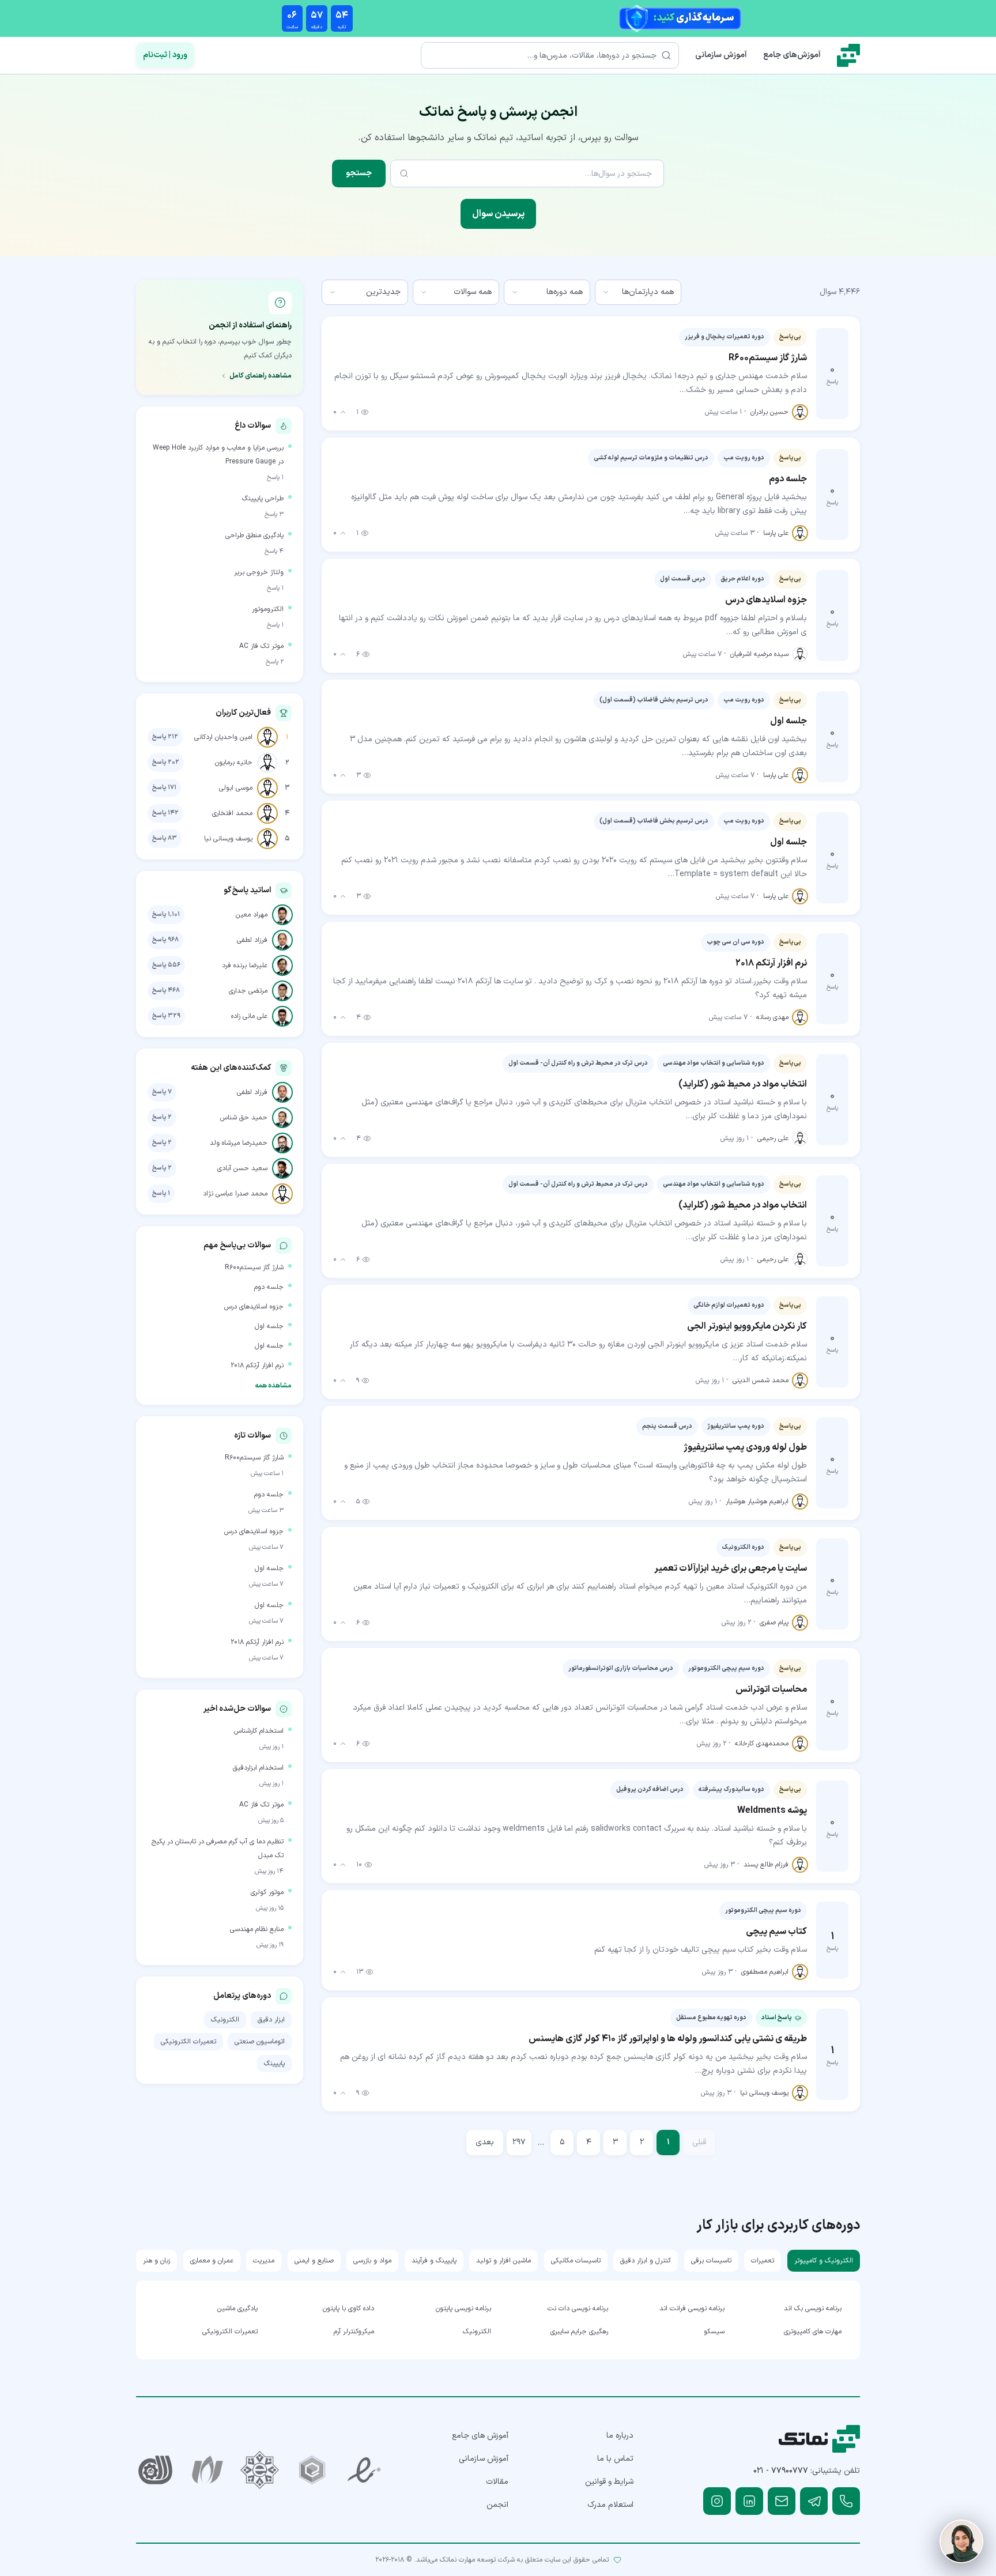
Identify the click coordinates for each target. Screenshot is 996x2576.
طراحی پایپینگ (263, 499)
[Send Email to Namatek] (782, 2501)
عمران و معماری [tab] (212, 2261)
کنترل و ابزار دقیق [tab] (646, 2261)
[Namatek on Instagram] (717, 2501)
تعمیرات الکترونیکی (188, 2042)
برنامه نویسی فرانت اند (692, 2309)
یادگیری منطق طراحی (254, 535)
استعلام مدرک (610, 2505)
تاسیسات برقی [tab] (711, 2261)
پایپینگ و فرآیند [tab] (434, 2261)
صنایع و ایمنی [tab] (314, 2261)
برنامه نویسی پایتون (463, 2309)
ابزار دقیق (271, 2020)
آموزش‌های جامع (792, 55)
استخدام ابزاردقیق (258, 1768)
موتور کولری (267, 1892)
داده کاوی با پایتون (348, 2309)
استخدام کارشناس (259, 1731)
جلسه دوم (269, 1287)
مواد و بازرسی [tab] (372, 2261)
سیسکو (714, 2332)
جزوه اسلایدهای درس (254, 1307)
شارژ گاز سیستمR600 (254, 1268)
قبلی (699, 2142)
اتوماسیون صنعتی (260, 2042)
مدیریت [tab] (264, 2261)
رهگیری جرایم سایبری (579, 2332)
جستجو (359, 173)
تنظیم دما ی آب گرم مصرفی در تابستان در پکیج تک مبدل (218, 1849)
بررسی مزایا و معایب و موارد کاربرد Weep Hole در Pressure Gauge (218, 455)
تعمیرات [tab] (763, 2261)
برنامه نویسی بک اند (813, 2309)
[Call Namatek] (846, 2501)
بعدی (485, 2142)
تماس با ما (615, 2459)
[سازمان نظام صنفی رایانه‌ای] (208, 2470)
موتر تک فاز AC (261, 646)
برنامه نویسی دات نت (578, 2309)
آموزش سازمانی (721, 55)
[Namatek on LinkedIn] (749, 2501)
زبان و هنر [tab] (156, 2261)
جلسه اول (269, 1326)
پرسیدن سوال (498, 214)
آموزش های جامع (480, 2436)
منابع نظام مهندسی (257, 1929)
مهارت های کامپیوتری (813, 2332)
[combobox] (638, 292)
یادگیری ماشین (237, 2309)
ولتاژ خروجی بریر (259, 572)
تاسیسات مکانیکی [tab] (576, 2261)
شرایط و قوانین (609, 2482)
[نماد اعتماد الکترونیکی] (365, 2470)
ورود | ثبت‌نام (165, 55)
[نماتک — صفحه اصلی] (848, 55)
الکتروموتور (268, 609)
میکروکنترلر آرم (354, 2332)
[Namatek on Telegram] (814, 2501)
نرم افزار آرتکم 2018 (257, 1366)
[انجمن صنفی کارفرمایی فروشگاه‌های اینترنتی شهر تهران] (260, 2470)
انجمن (497, 2505)
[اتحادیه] (312, 2470)
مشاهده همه (273, 1386)
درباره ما (620, 2436)
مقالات (497, 2482)
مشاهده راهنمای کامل (261, 376)
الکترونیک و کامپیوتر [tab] (824, 2261)
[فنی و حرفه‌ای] (155, 2470)
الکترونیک (225, 2020)
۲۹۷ (519, 2142)
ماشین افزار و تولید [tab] (503, 2261)
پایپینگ (274, 2064)
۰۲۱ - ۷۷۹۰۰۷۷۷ (781, 2471)
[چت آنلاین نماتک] (961, 2541)
